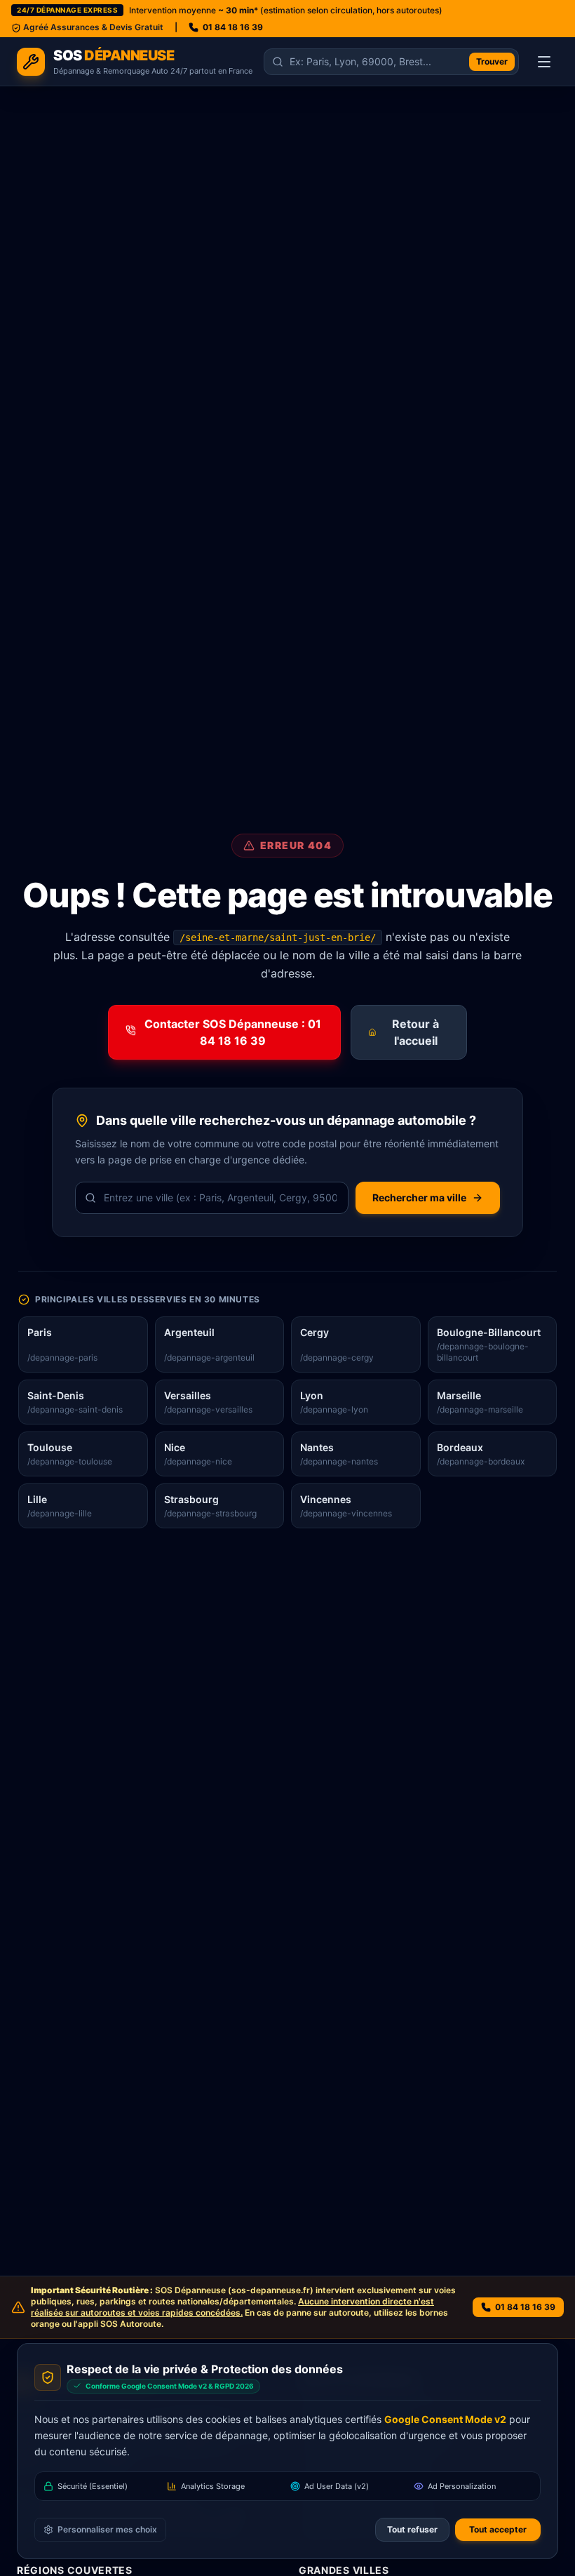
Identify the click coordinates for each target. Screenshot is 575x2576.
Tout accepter (498, 2529)
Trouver (492, 61)
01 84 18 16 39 (233, 27)
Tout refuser (412, 2529)
